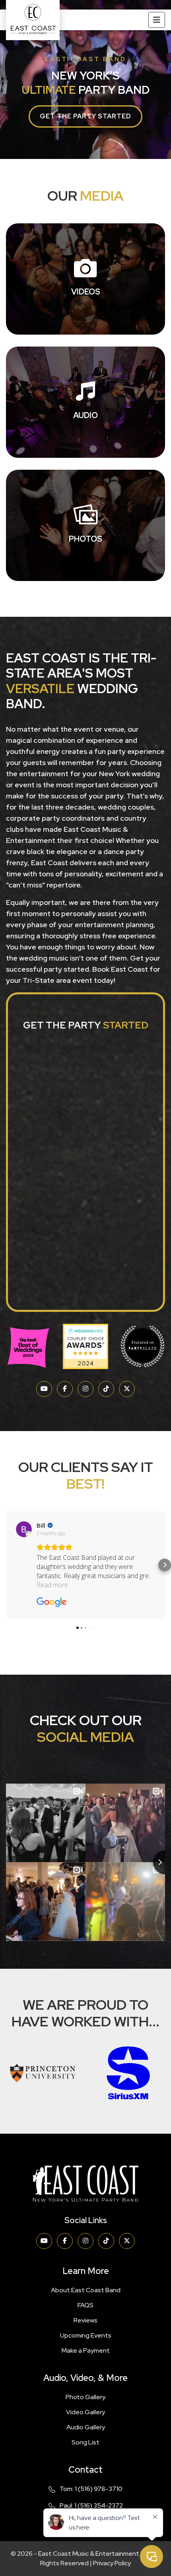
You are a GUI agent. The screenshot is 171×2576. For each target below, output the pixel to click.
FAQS (85, 2305)
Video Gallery (85, 2412)
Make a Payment (86, 2350)
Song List (85, 2442)
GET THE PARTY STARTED (85, 116)
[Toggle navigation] (157, 20)
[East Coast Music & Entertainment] (33, 20)
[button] (6, 1565)
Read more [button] (52, 1585)
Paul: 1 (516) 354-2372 (91, 2505)
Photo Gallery (85, 2397)
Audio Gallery (86, 2427)
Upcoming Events (86, 2335)
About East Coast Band (86, 2290)
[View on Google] (24, 1529)
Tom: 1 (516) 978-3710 (91, 2489)
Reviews (85, 2320)
